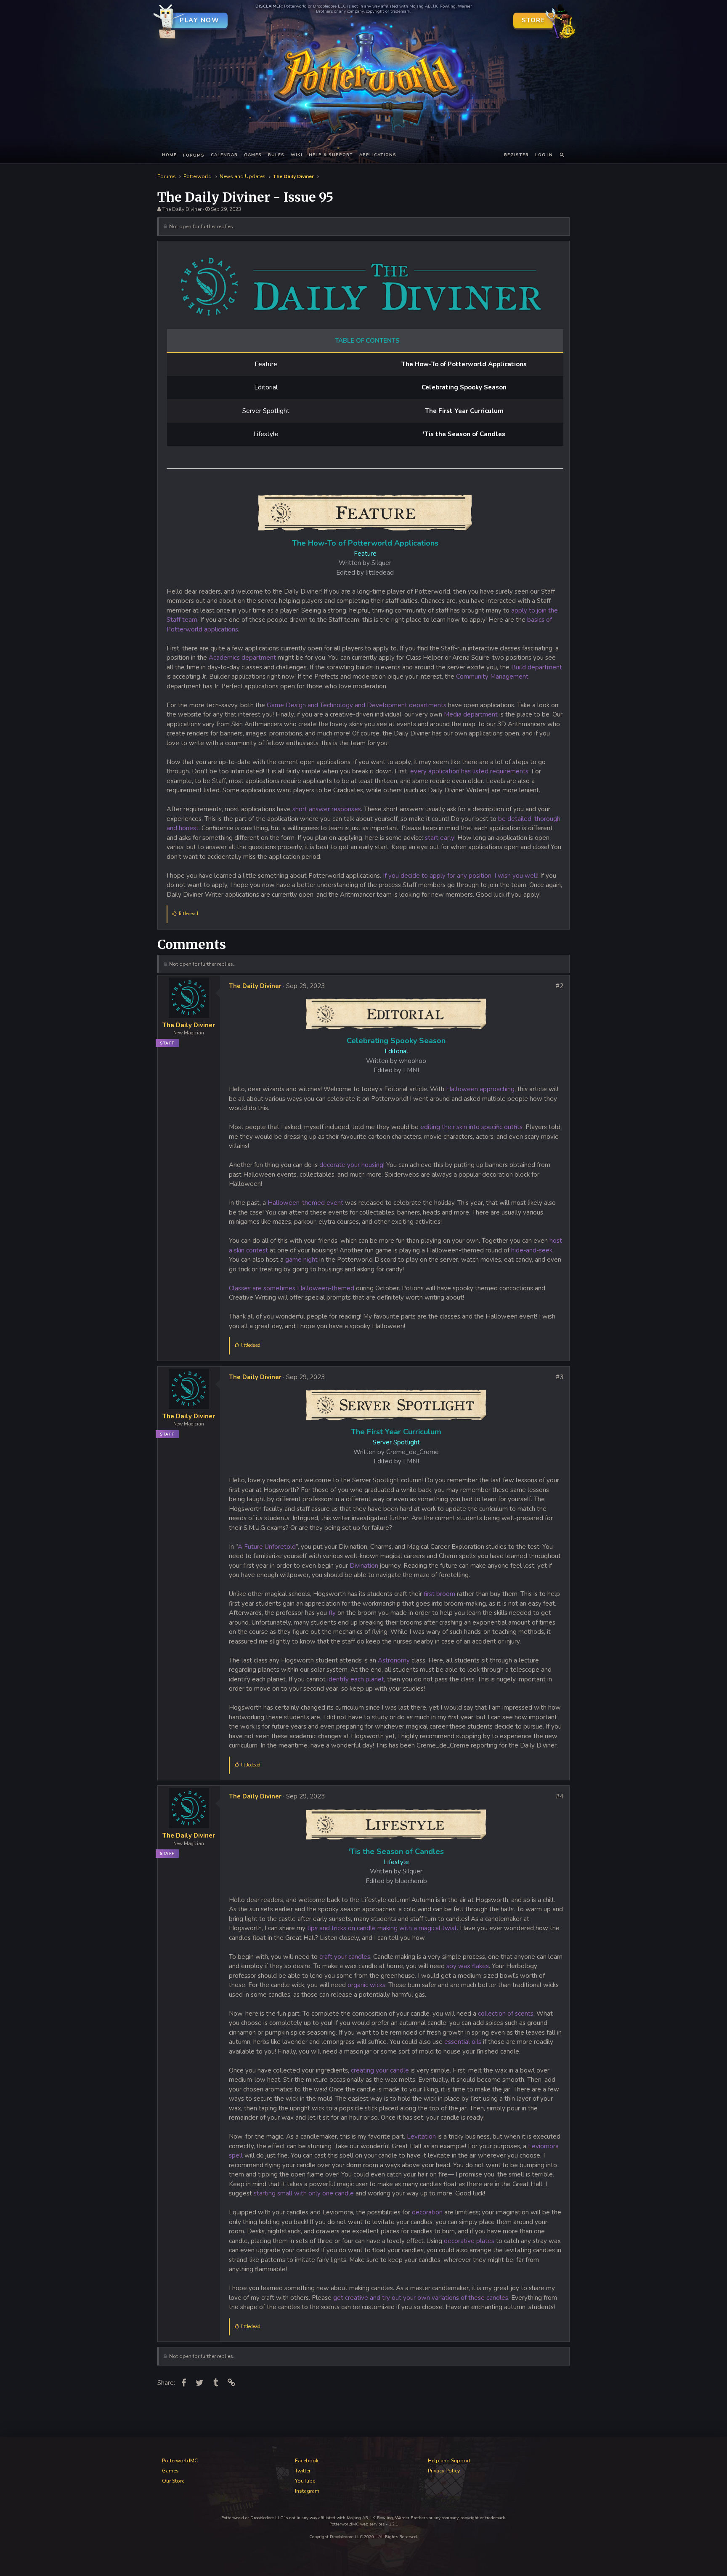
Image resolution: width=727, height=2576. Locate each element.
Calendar (224, 155)
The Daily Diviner (182, 209)
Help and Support (449, 2461)
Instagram (307, 2491)
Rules (276, 155)
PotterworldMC (180, 2461)
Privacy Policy (444, 2471)
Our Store (173, 2481)
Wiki (297, 155)
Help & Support (331, 155)
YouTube (305, 2481)
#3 (560, 1377)
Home (169, 155)
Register (516, 155)
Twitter (303, 2471)
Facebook (307, 2461)
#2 (560, 986)
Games (253, 155)
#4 (560, 1796)
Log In (544, 155)
